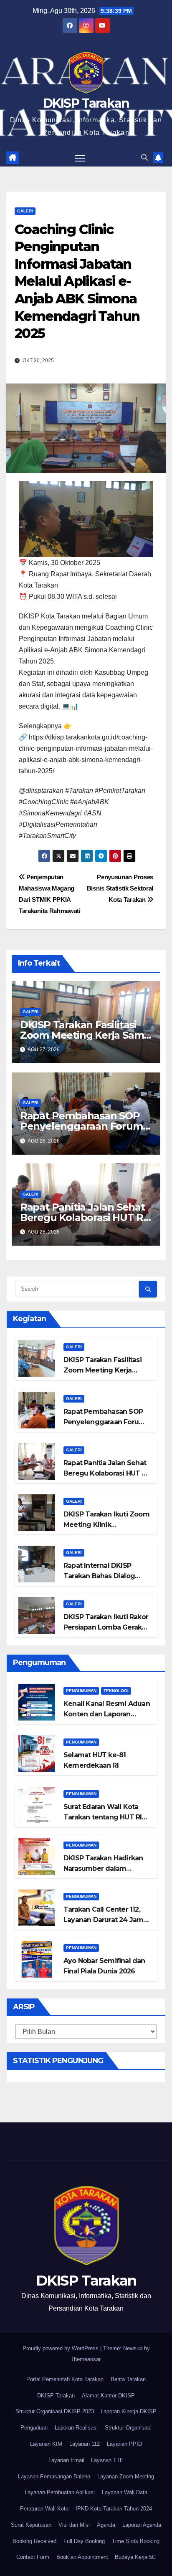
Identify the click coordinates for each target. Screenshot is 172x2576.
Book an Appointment (82, 2557)
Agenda (106, 2525)
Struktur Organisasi (128, 2428)
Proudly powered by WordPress (61, 2348)
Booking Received (34, 2541)
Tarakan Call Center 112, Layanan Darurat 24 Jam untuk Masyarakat (103, 1920)
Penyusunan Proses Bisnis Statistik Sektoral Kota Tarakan (120, 888)
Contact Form (33, 2557)
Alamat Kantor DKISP (108, 2396)
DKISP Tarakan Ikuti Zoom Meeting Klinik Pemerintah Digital (106, 1525)
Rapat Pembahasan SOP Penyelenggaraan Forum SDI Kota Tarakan (81, 1126)
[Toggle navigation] (80, 158)
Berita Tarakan (128, 2379)
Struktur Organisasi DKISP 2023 (55, 2411)
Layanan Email (66, 2460)
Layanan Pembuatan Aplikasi (60, 2492)
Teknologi (116, 1691)
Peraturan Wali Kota (44, 2509)
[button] (144, 158)
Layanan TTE (107, 2460)
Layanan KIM (46, 2444)
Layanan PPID (124, 2444)
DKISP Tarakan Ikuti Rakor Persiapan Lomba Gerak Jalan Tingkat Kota (106, 1627)
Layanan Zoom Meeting (126, 2476)
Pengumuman (81, 1691)
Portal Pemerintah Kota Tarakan (65, 2379)
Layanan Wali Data (125, 2492)
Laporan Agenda (142, 2525)
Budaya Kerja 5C (135, 2557)
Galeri (25, 211)
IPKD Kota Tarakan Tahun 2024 (114, 2509)
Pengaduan (34, 2428)
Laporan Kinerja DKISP (129, 2411)
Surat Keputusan (31, 2525)
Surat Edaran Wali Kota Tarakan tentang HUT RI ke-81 (102, 1817)
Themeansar (85, 2359)
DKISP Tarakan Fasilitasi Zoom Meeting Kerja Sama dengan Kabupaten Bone (85, 1035)
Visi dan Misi (74, 2525)
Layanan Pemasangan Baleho (54, 2476)
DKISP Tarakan (86, 103)
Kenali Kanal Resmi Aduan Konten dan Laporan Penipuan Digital (107, 1714)
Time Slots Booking (136, 2541)
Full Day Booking (84, 2541)
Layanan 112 (85, 2444)
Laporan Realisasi (76, 2428)
